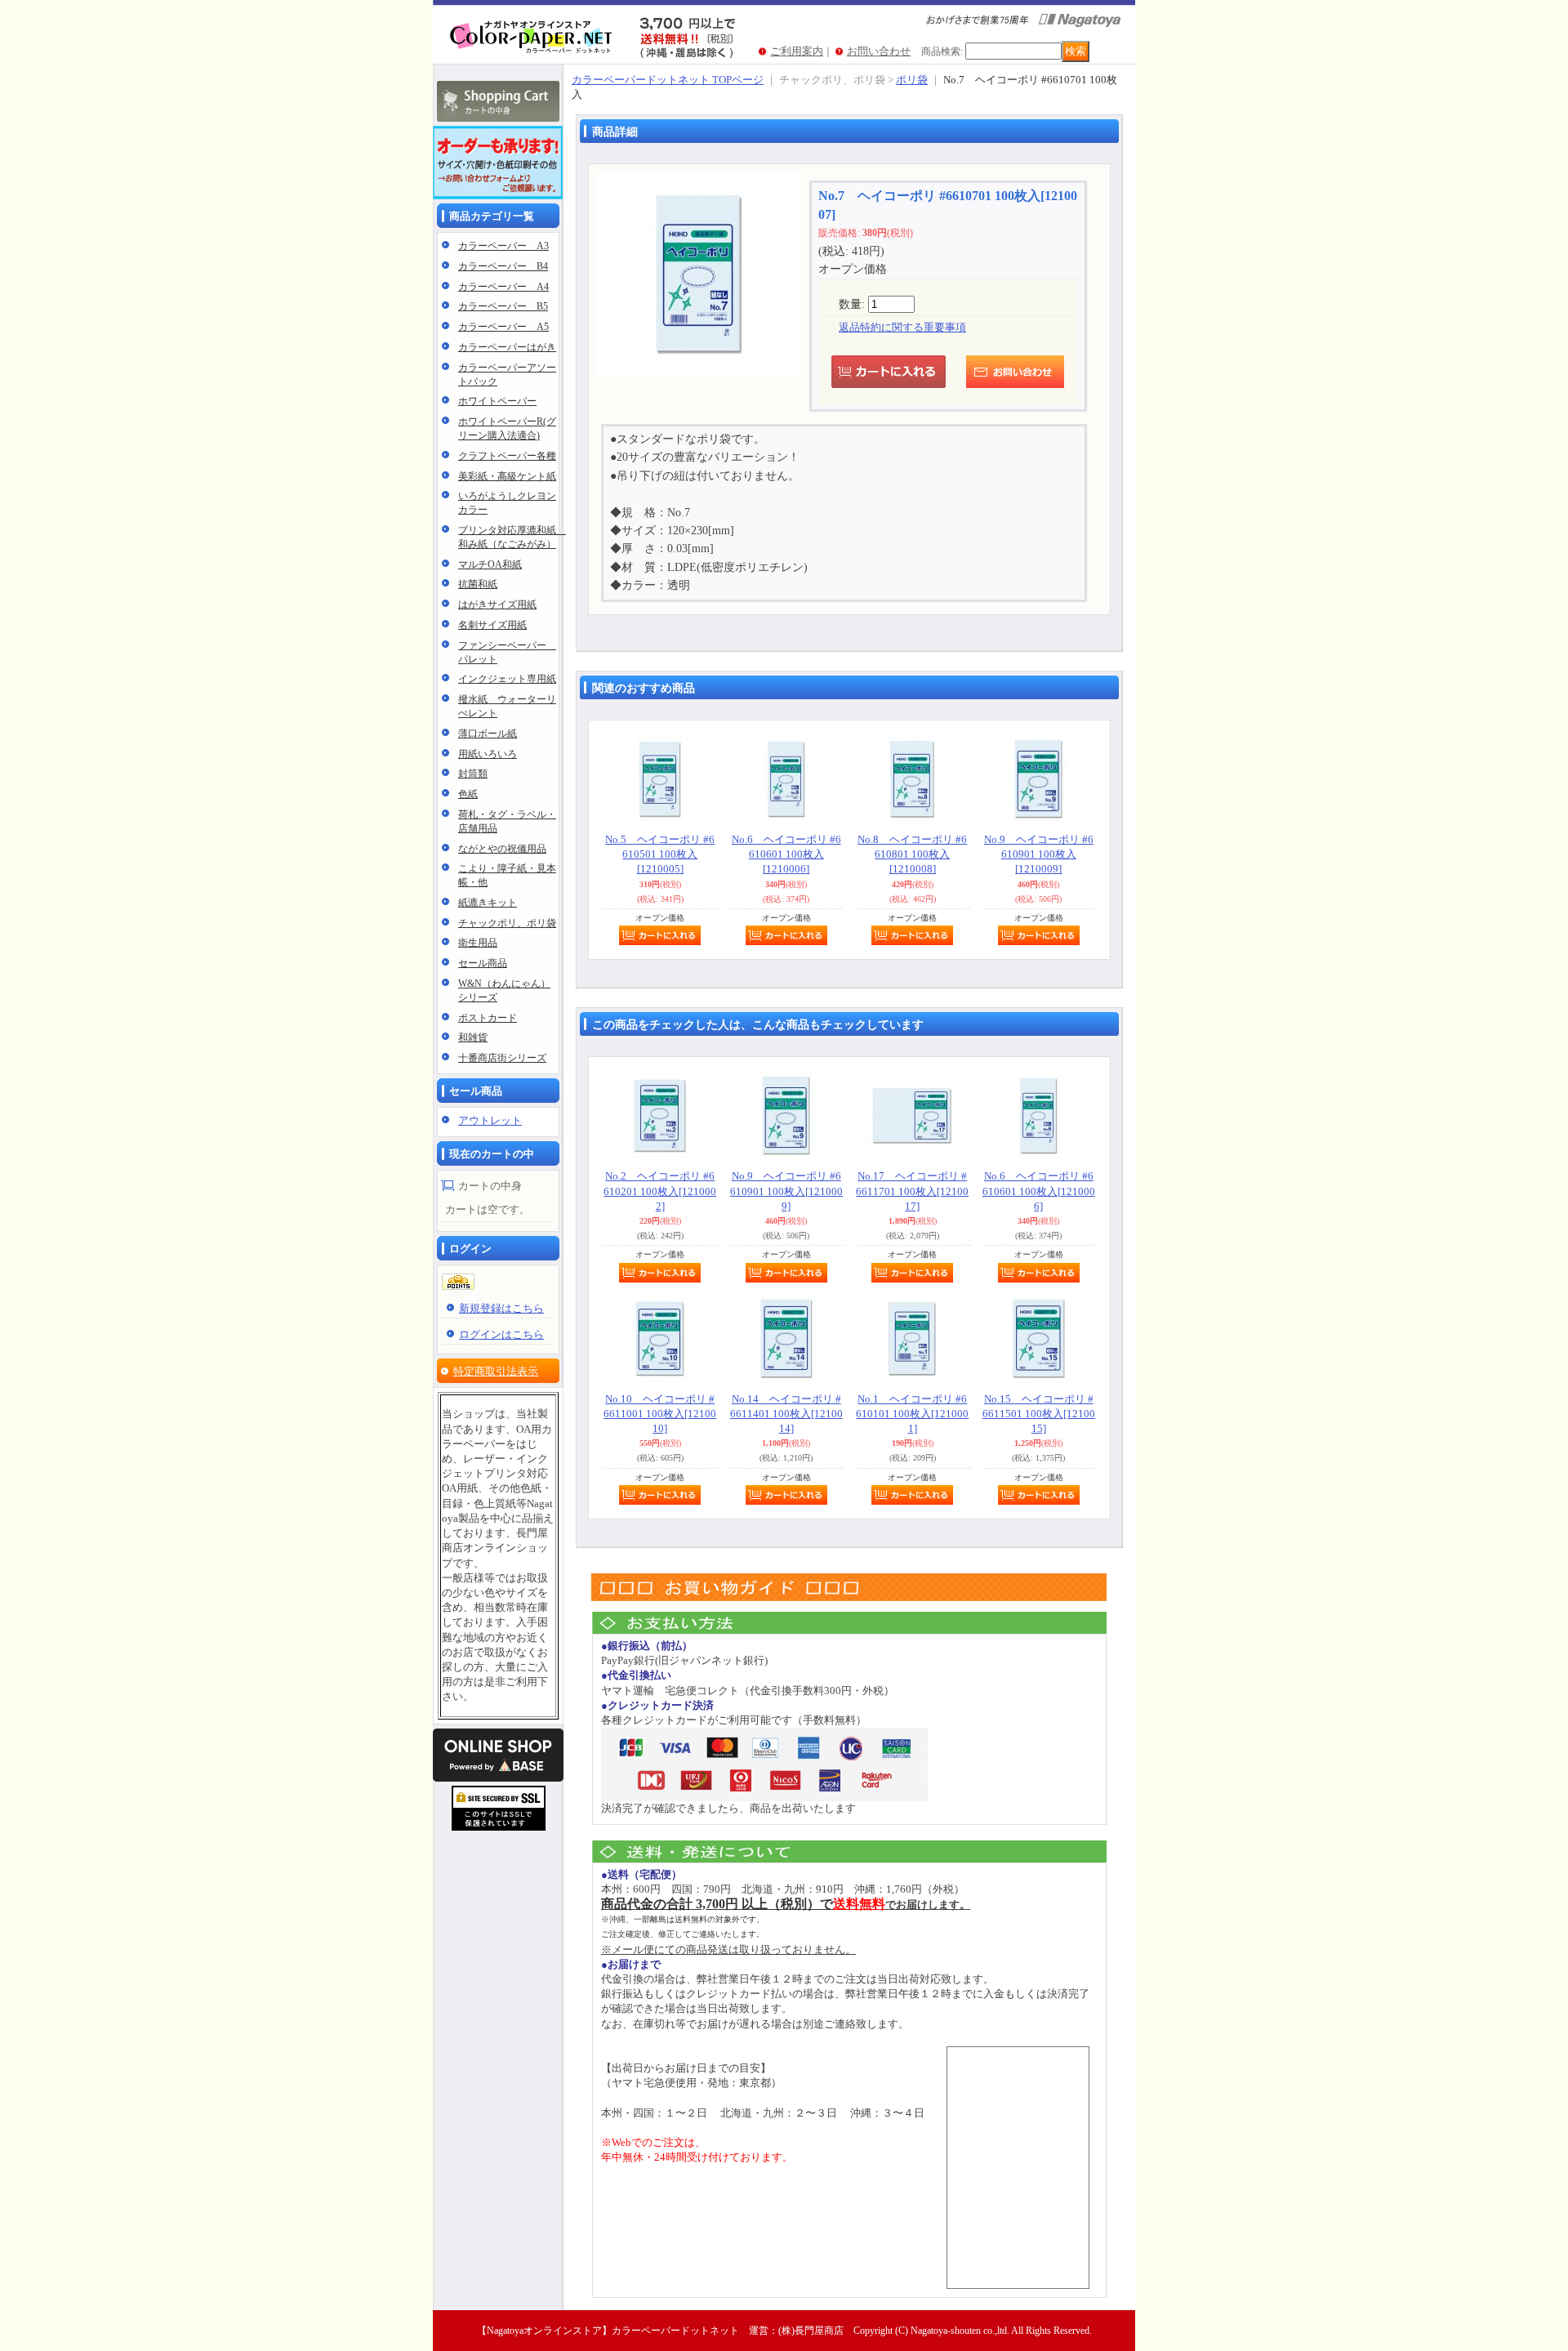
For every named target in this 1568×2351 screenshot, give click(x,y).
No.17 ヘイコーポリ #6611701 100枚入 (912, 1191)
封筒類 (473, 774)
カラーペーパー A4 (503, 287)
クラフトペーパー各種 (507, 456)
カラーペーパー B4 (503, 266)
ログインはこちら (501, 1334)
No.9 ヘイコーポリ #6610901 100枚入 (1039, 854)
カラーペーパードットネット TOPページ (668, 80)
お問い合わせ (879, 51)
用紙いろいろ (488, 754)
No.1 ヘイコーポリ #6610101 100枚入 (912, 1414)
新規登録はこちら (501, 1308)
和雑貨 (473, 1037)
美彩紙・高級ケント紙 (507, 476)
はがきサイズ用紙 (497, 604)
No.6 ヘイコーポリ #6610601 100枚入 (786, 854)
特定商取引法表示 (496, 1371)
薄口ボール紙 (488, 734)
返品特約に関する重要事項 (902, 327)
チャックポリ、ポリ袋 (507, 923)
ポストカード (488, 1018)
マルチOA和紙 (490, 564)
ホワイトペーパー (497, 401)
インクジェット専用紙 (507, 679)
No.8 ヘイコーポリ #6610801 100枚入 (912, 854)
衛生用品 (478, 943)
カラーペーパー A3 (503, 246)
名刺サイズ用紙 (492, 625)
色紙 (468, 794)
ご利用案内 (797, 51)
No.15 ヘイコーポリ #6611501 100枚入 (1039, 1414)
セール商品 (483, 963)
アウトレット (490, 1120)
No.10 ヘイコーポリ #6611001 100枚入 (660, 1414)
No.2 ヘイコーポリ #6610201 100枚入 (660, 1191)
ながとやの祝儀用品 (502, 849)
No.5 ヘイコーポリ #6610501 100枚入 (660, 854)
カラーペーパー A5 (503, 327)
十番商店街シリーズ (502, 1058)
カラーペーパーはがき (507, 347)
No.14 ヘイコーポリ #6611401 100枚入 (786, 1414)
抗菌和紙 (478, 584)
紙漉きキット (488, 903)
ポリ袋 (912, 80)
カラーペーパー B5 (503, 306)
